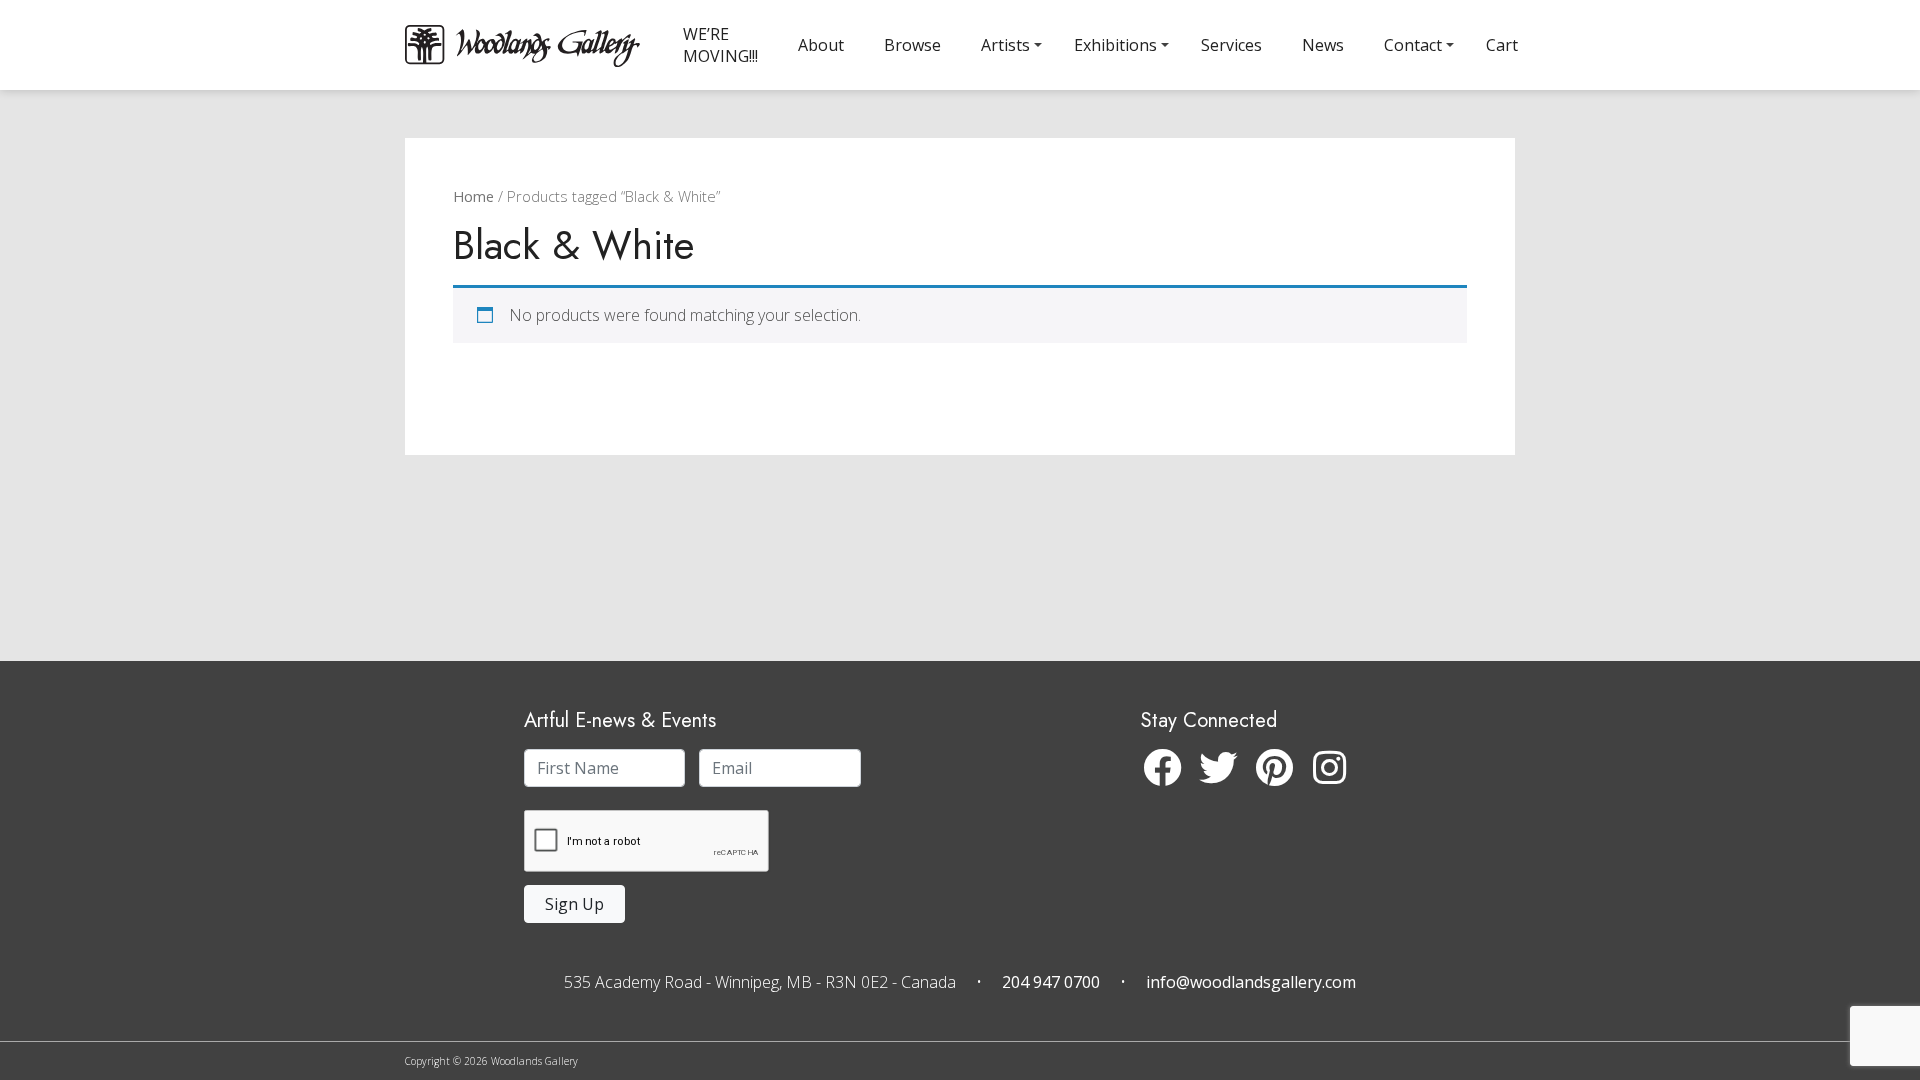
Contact (1413, 45)
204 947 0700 (1051, 982)
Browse (912, 45)
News (1323, 45)
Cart (1502, 45)
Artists (1005, 45)
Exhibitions (1115, 45)
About (821, 45)
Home (473, 196)
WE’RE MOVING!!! (720, 45)
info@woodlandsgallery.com (1251, 982)
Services (1231, 45)
